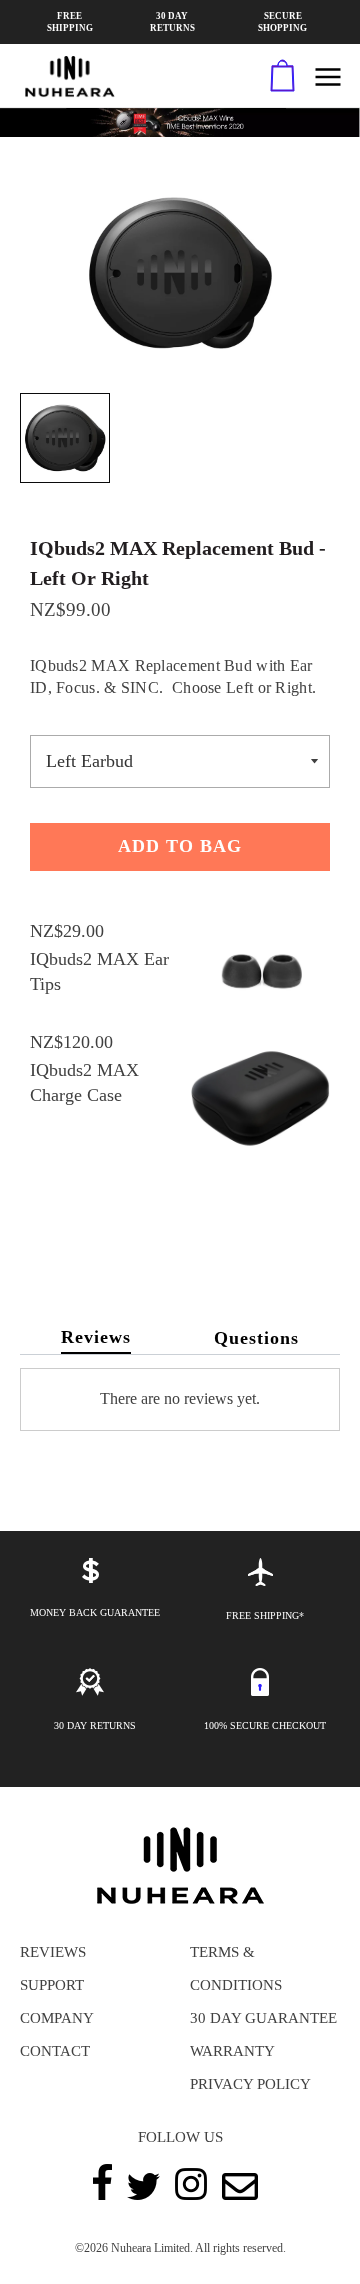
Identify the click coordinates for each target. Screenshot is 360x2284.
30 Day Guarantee (263, 2018)
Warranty (232, 2051)
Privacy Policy (250, 2084)
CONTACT (55, 2051)
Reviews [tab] (96, 1337)
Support (52, 1985)
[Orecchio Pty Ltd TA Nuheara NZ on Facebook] (102, 2195)
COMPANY (57, 2018)
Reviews (53, 1952)
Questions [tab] (256, 1338)
